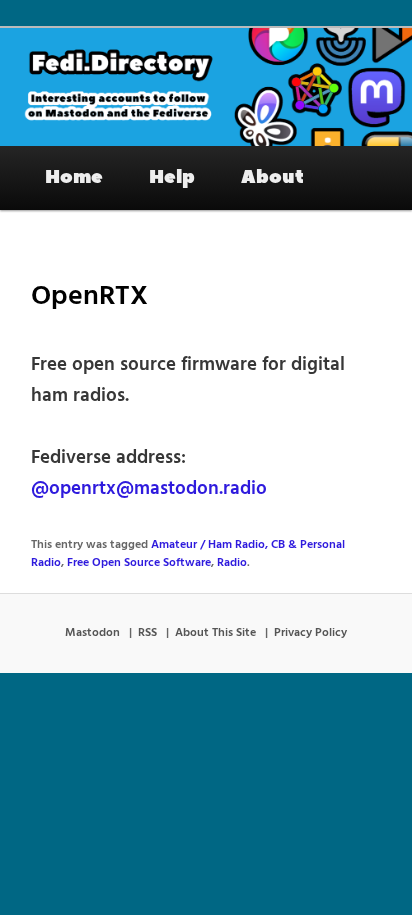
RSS (147, 633)
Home (74, 177)
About (272, 177)
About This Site (215, 633)
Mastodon (92, 633)
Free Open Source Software (139, 563)
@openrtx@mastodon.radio (149, 489)
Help (172, 177)
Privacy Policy (310, 633)
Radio (232, 563)
